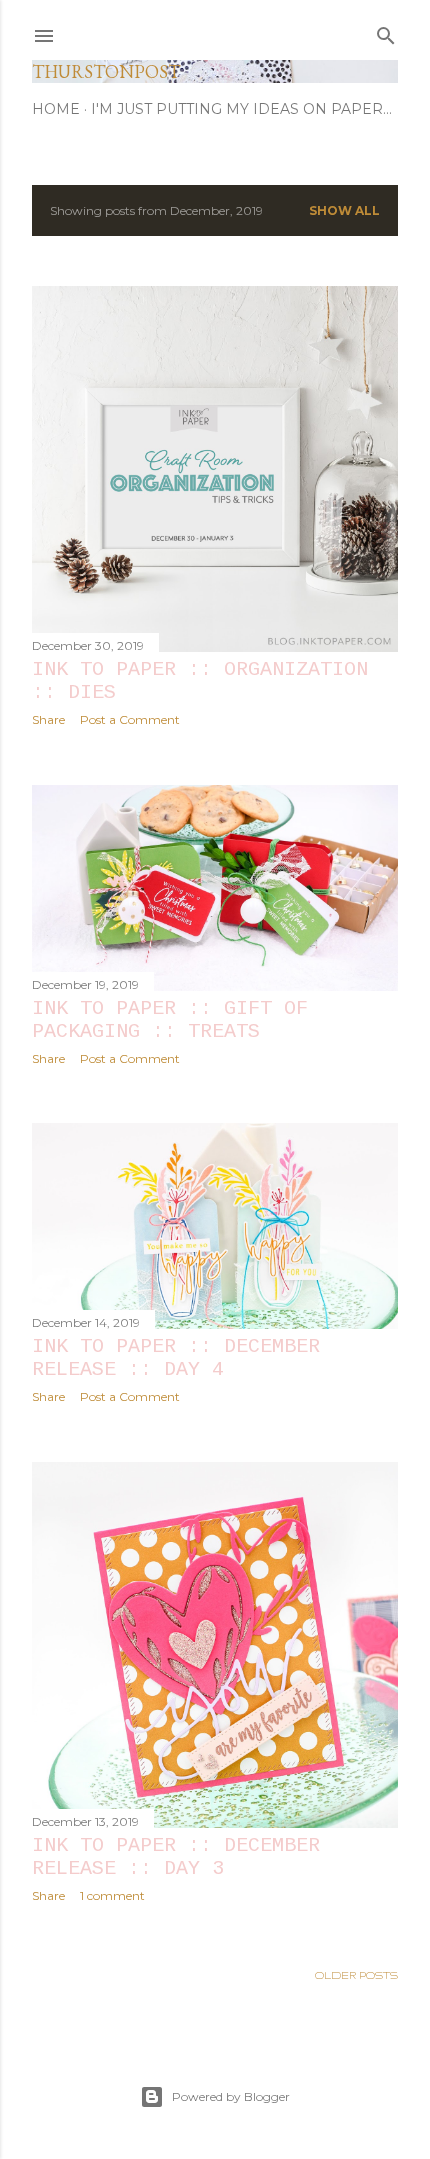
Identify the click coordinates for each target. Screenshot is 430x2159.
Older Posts (356, 1975)
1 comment (112, 1895)
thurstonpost (106, 71)
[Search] (386, 31)
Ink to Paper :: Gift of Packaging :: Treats (170, 1020)
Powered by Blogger (231, 2096)
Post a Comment (130, 719)
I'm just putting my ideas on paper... (241, 109)
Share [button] (48, 719)
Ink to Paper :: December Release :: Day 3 (176, 1857)
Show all (344, 210)
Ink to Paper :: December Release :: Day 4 (176, 1358)
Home (56, 109)
